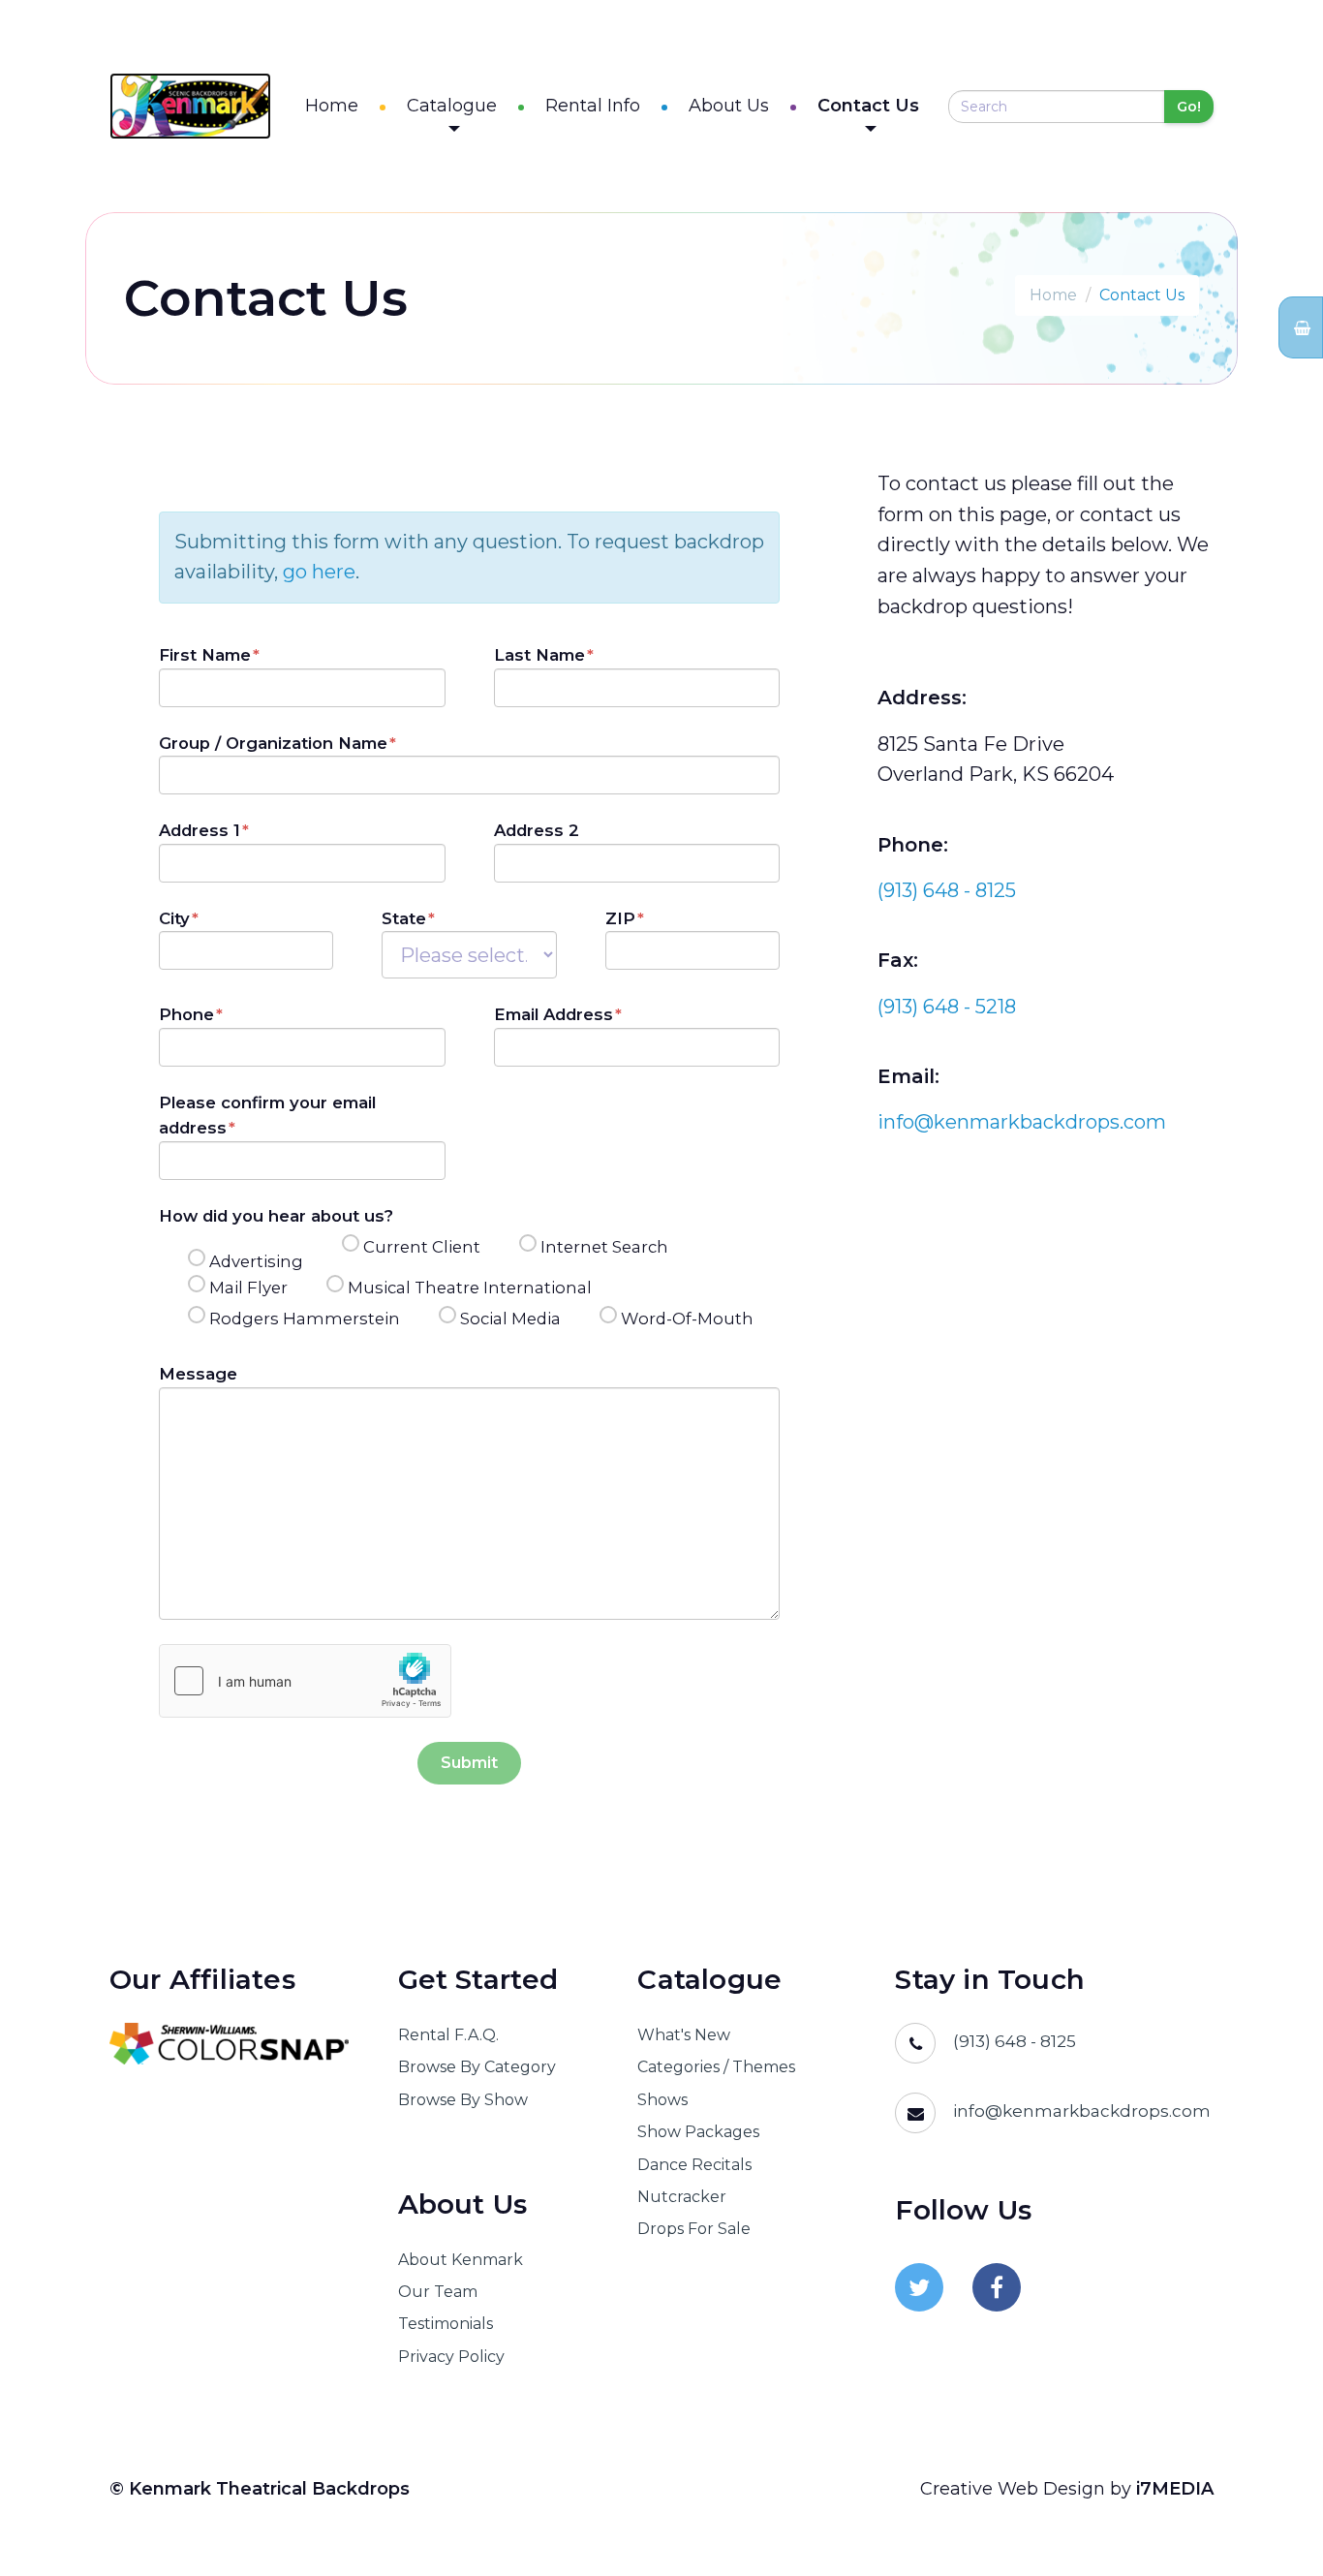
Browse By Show (463, 2100)
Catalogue (452, 106)
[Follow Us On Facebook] (997, 2287)
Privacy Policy (451, 2357)
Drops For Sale (694, 2229)
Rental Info (593, 106)
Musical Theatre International (470, 1288)
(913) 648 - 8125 (947, 890)
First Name (205, 655)
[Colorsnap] (230, 2044)
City (174, 918)
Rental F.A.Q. (448, 2035)
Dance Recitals (694, 2165)
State (404, 918)
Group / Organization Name (273, 743)
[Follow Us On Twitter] (919, 2287)
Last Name (539, 655)
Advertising (256, 1261)
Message (198, 1374)
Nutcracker (682, 2197)
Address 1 (200, 830)
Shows (662, 2100)
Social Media (510, 1319)
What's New (684, 2035)
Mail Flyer (248, 1288)
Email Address (554, 1014)
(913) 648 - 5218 (947, 1007)
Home (332, 106)
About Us (729, 106)
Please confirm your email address (267, 1115)
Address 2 (537, 830)
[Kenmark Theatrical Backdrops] (190, 106)
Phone (186, 1014)
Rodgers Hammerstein (305, 1319)
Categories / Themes (716, 2067)
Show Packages (698, 2132)
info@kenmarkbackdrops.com (1022, 1122)
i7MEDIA (1175, 2489)
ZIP (620, 918)
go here (319, 572)
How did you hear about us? (276, 1216)
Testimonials (446, 2324)
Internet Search (604, 1247)
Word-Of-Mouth (687, 1319)
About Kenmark (461, 2260)
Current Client (422, 1247)
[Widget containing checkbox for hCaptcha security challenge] (305, 1681)
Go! (1189, 107)
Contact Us (868, 106)
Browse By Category (477, 2067)
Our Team (438, 2292)
